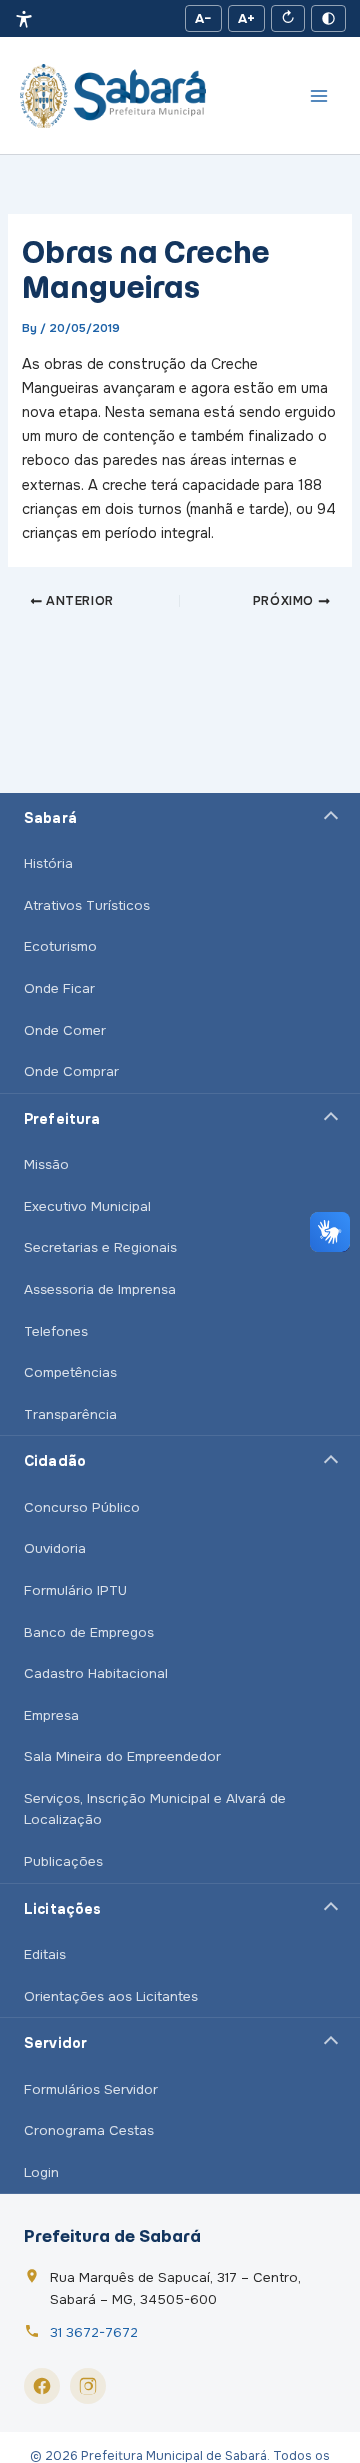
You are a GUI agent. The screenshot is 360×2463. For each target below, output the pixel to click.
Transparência (70, 1414)
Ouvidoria (55, 1548)
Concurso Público (82, 1507)
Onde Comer (65, 1030)
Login (41, 2172)
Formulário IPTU (75, 1590)
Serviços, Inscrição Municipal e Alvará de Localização (155, 1809)
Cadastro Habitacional (96, 1673)
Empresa (51, 1715)
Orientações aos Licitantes (111, 1996)
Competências (70, 1372)
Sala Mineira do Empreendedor (122, 1756)
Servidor (55, 2043)
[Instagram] (88, 2386)
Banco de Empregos (89, 1632)
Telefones (56, 1331)
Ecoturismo (60, 946)
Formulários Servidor (91, 2089)
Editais (45, 1954)
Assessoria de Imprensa (100, 1289)
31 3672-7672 (94, 2332)
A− (203, 18)
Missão (46, 1164)
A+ (246, 18)
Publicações (63, 1861)
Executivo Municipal (87, 1206)
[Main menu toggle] (319, 96)
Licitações (62, 1909)
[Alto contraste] (328, 18)
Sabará (50, 818)
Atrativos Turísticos (87, 905)
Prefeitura (62, 1119)
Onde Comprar (71, 1071)
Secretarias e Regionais (100, 1247)
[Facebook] (42, 2386)
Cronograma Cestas (89, 2130)
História (48, 863)
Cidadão (55, 1461)
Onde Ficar (59, 988)
